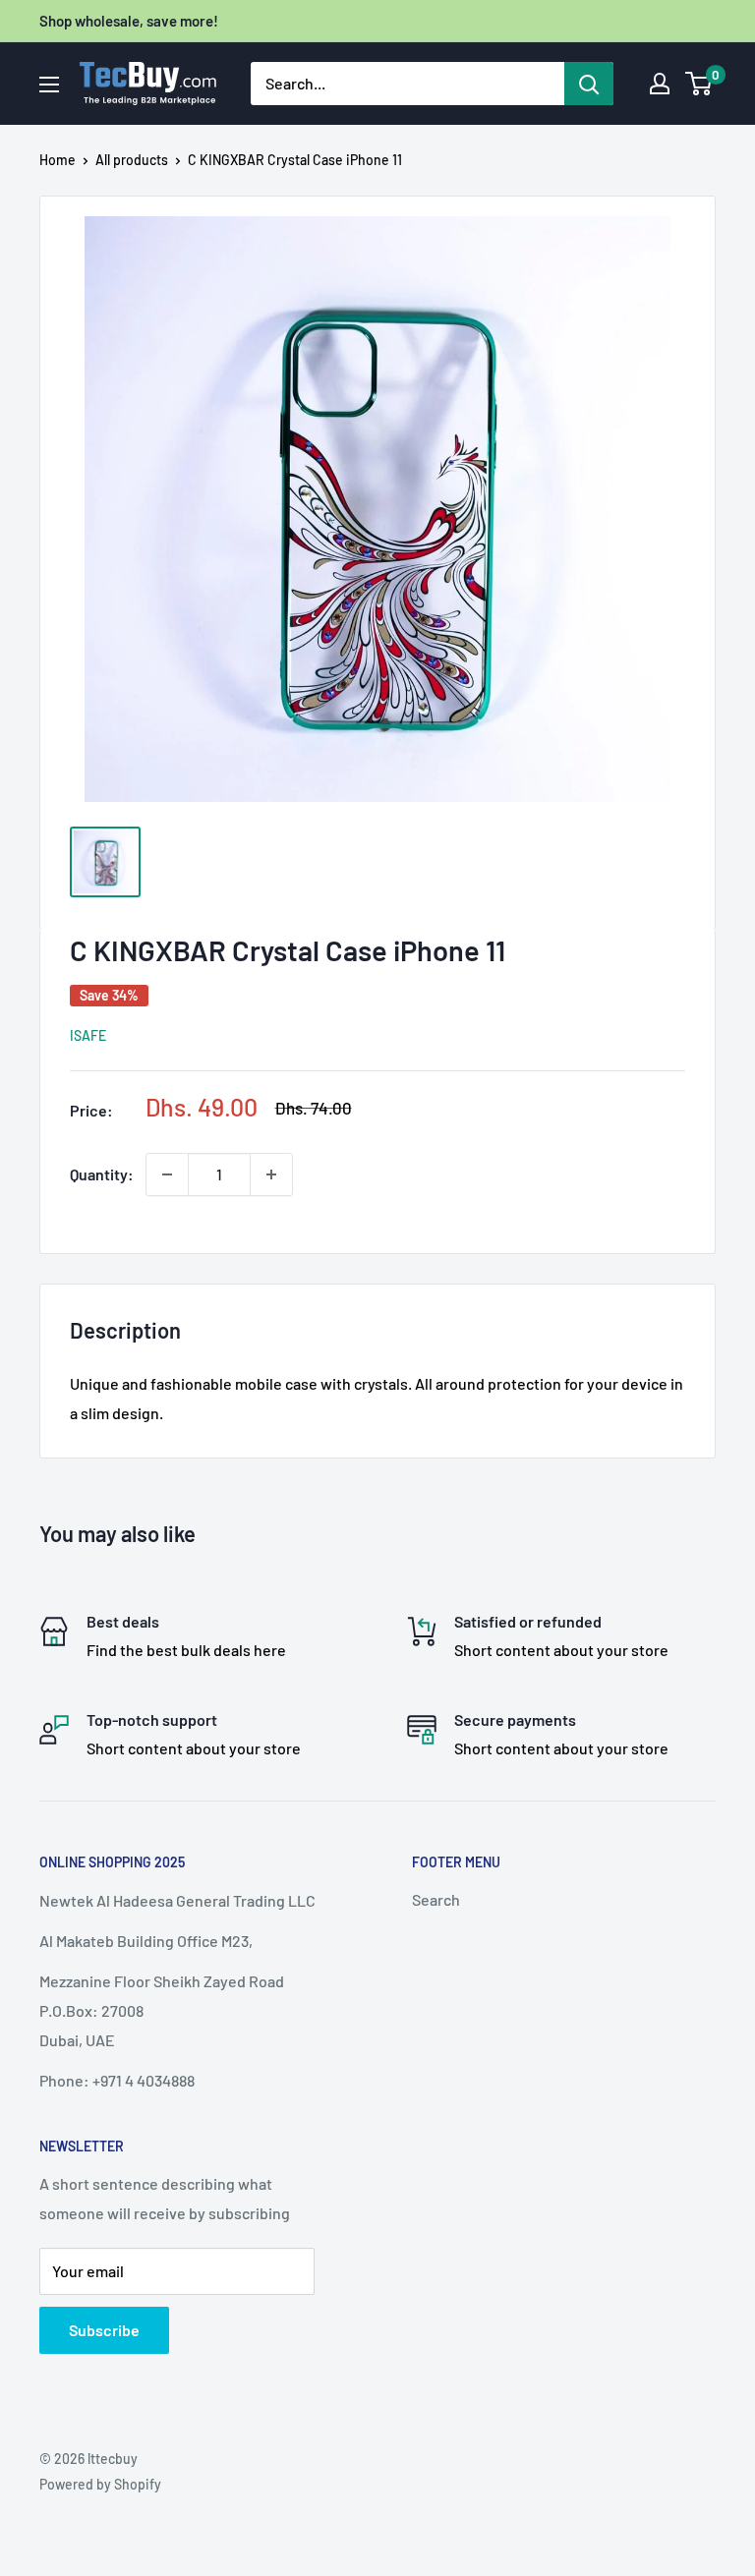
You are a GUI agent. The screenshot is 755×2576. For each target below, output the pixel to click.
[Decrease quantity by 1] (167, 1174)
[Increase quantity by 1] (271, 1174)
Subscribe (104, 2330)
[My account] (660, 84)
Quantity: (102, 1174)
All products (132, 160)
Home (58, 160)
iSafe (88, 1035)
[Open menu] (49, 85)
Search (436, 1899)
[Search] (589, 84)
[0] (699, 84)
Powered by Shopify (100, 2484)
